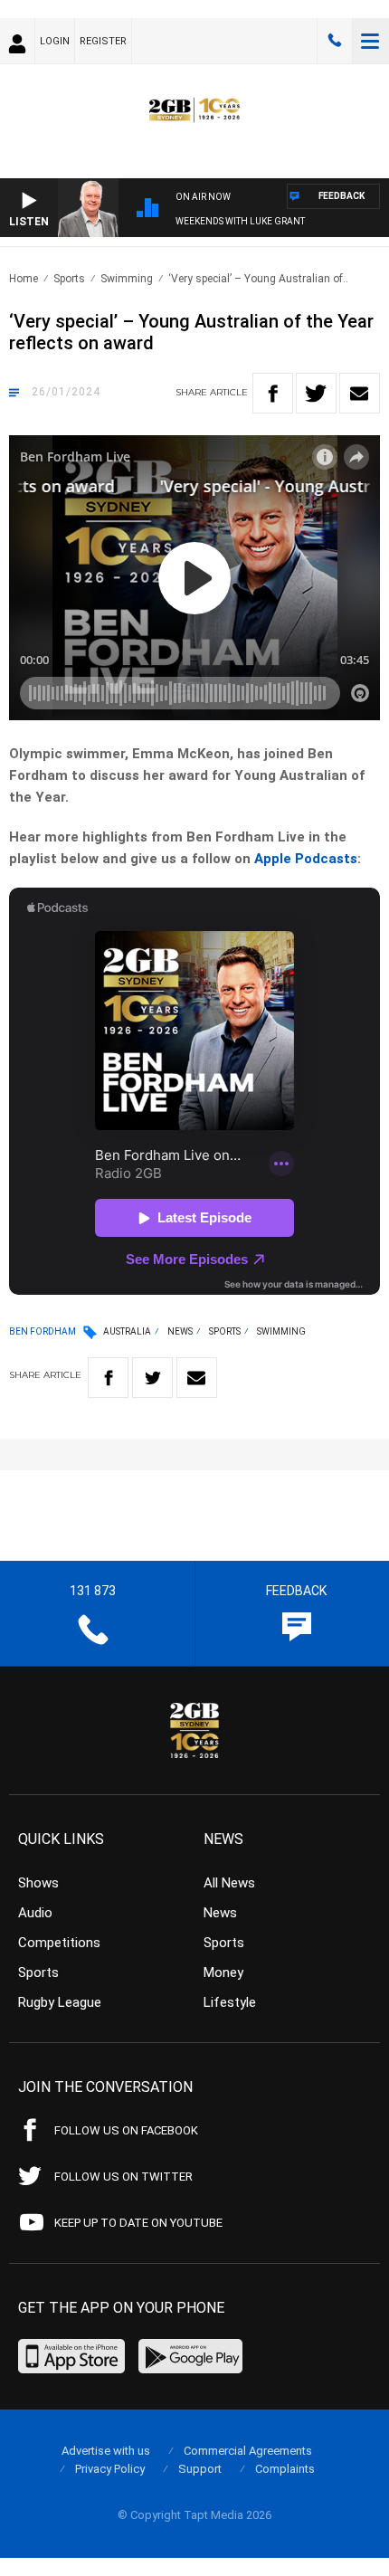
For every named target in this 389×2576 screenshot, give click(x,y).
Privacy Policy (110, 2469)
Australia (127, 1331)
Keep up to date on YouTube (138, 2223)
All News (229, 1883)
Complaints (285, 2469)
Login (55, 41)
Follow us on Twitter (123, 2177)
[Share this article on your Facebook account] (273, 393)
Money (223, 1972)
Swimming (127, 279)
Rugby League (60, 2002)
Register (103, 41)
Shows (38, 1883)
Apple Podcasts (306, 859)
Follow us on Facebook (126, 2130)
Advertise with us (106, 2451)
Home (24, 279)
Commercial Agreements (248, 2451)
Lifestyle (230, 2002)
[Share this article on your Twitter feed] (316, 393)
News (180, 1331)
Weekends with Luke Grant (240, 221)
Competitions (59, 1943)
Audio (35, 1913)
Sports (69, 279)
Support (200, 2469)
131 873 (335, 41)
